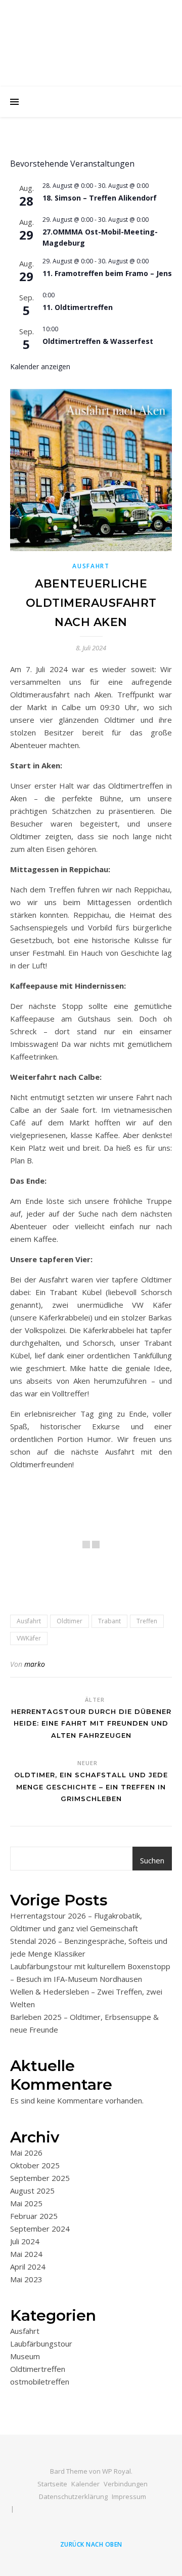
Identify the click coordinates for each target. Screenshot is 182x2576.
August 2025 (32, 2191)
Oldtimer (70, 1621)
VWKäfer (29, 1638)
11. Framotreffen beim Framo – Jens (107, 273)
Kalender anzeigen (40, 366)
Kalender (85, 2484)
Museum (25, 2356)
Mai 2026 (26, 2153)
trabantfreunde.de (91, 37)
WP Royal (117, 2471)
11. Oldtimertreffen (78, 307)
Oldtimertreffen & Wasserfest (98, 341)
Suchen (152, 1860)
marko (35, 1664)
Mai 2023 (26, 2279)
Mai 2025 (26, 2203)
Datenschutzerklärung (73, 2496)
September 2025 (40, 2178)
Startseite (52, 2484)
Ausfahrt (91, 566)
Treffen (147, 1621)
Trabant (109, 1621)
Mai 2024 (26, 2254)
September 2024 (40, 2229)
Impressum (129, 2496)
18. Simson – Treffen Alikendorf (100, 198)
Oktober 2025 (35, 2165)
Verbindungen (126, 2484)
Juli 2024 (25, 2241)
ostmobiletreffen (40, 2382)
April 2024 (28, 2267)
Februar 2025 (34, 2216)
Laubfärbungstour (41, 2344)
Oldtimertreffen (38, 2369)
